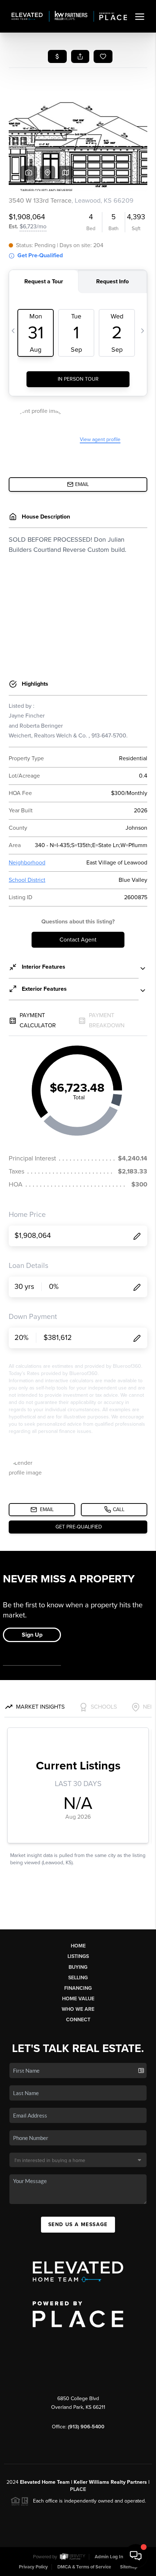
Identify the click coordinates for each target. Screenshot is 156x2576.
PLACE (78, 2489)
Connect (78, 2020)
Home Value (78, 1999)
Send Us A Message (78, 2224)
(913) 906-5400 (86, 2427)
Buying (78, 1967)
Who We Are (78, 2009)
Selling (78, 1978)
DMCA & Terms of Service (84, 2567)
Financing (78, 1988)
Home (78, 1946)
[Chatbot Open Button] (136, 2556)
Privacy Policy (33, 2567)
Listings (78, 1956)
